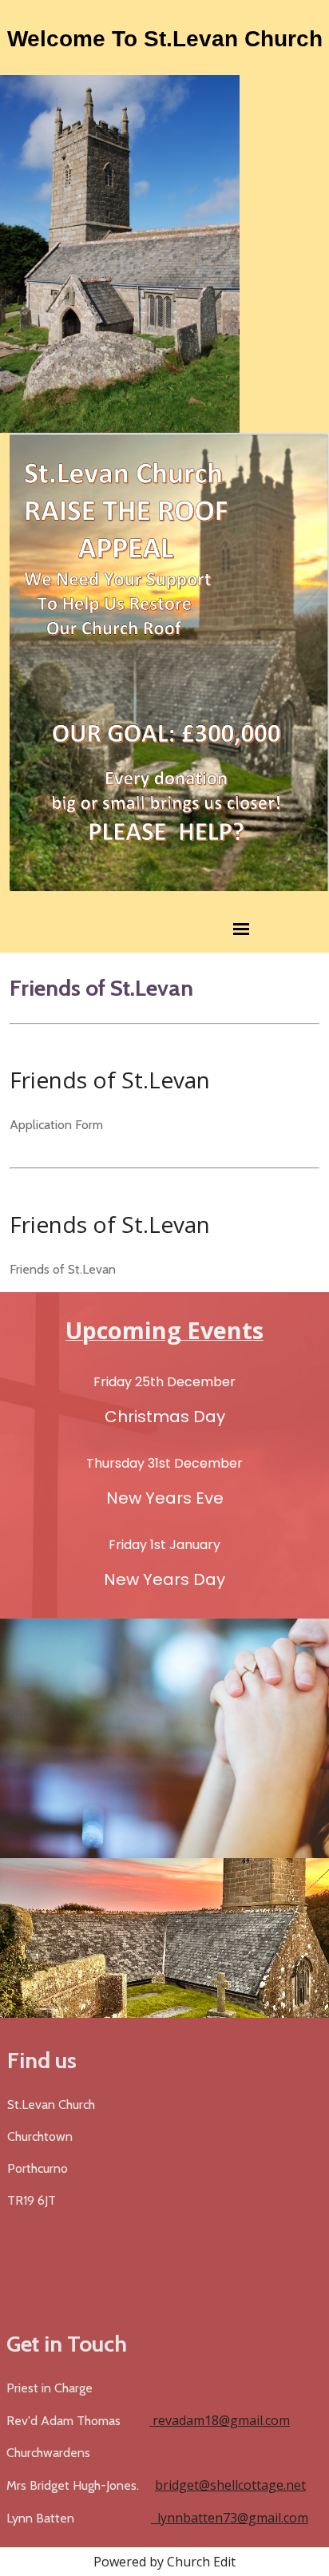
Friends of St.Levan (110, 1080)
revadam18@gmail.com (220, 2420)
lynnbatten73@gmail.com (230, 2518)
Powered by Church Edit (164, 2562)
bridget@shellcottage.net (230, 2485)
